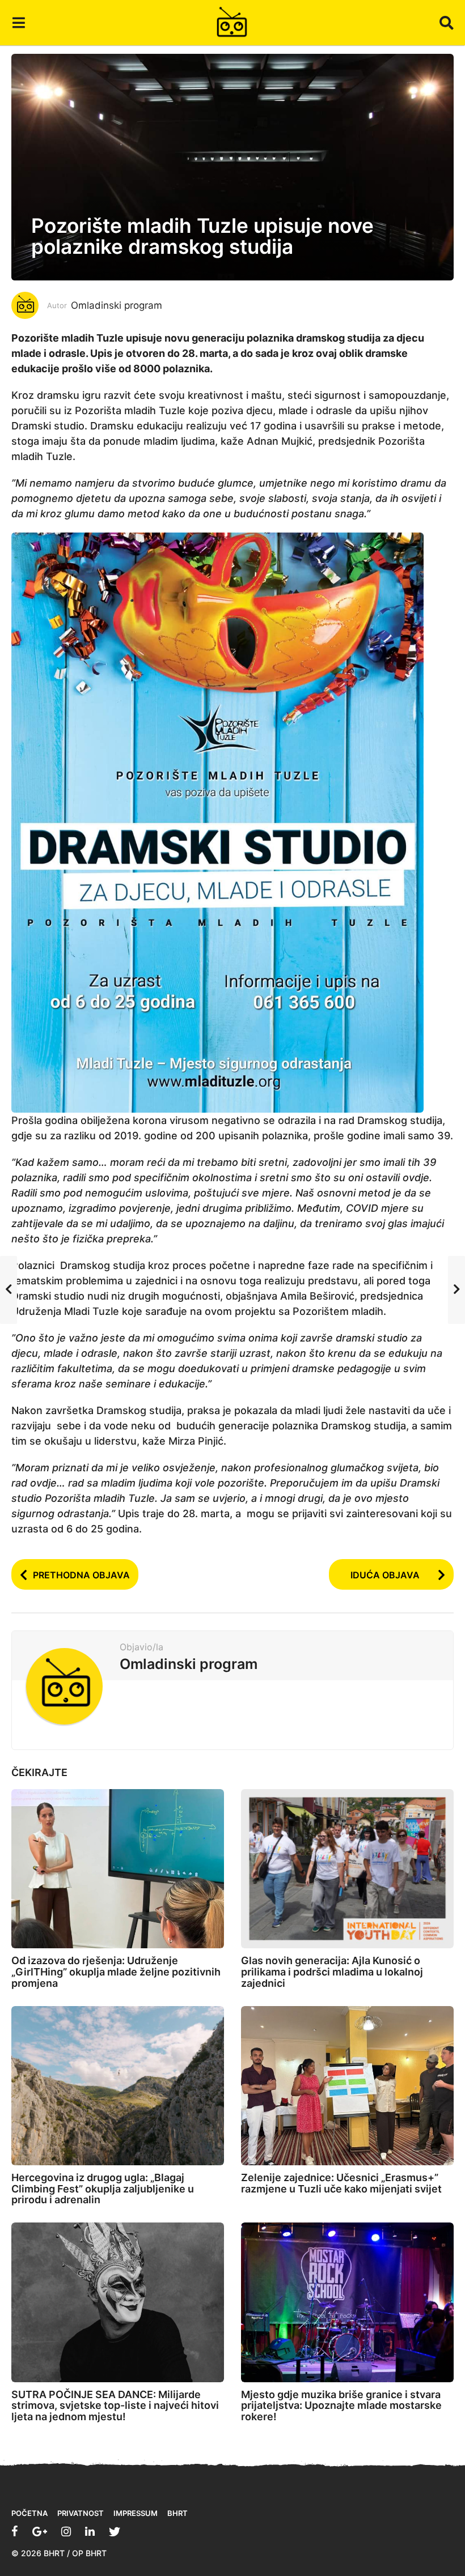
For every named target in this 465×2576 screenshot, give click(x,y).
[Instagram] (66, 2531)
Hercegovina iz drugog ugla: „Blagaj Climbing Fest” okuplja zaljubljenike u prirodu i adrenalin (103, 2189)
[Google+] (40, 2531)
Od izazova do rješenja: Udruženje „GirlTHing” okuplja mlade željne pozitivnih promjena (116, 1972)
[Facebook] (15, 2531)
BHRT (177, 2513)
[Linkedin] (90, 2531)
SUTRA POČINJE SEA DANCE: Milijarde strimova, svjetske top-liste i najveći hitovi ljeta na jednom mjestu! (115, 2406)
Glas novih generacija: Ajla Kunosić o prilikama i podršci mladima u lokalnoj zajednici (332, 1972)
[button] (18, 23)
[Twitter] (115, 2531)
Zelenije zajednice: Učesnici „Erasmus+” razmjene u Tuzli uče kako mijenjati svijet (341, 2183)
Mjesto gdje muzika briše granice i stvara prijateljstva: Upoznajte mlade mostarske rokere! (341, 2406)
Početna (29, 2513)
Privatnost (81, 2513)
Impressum (136, 2513)
